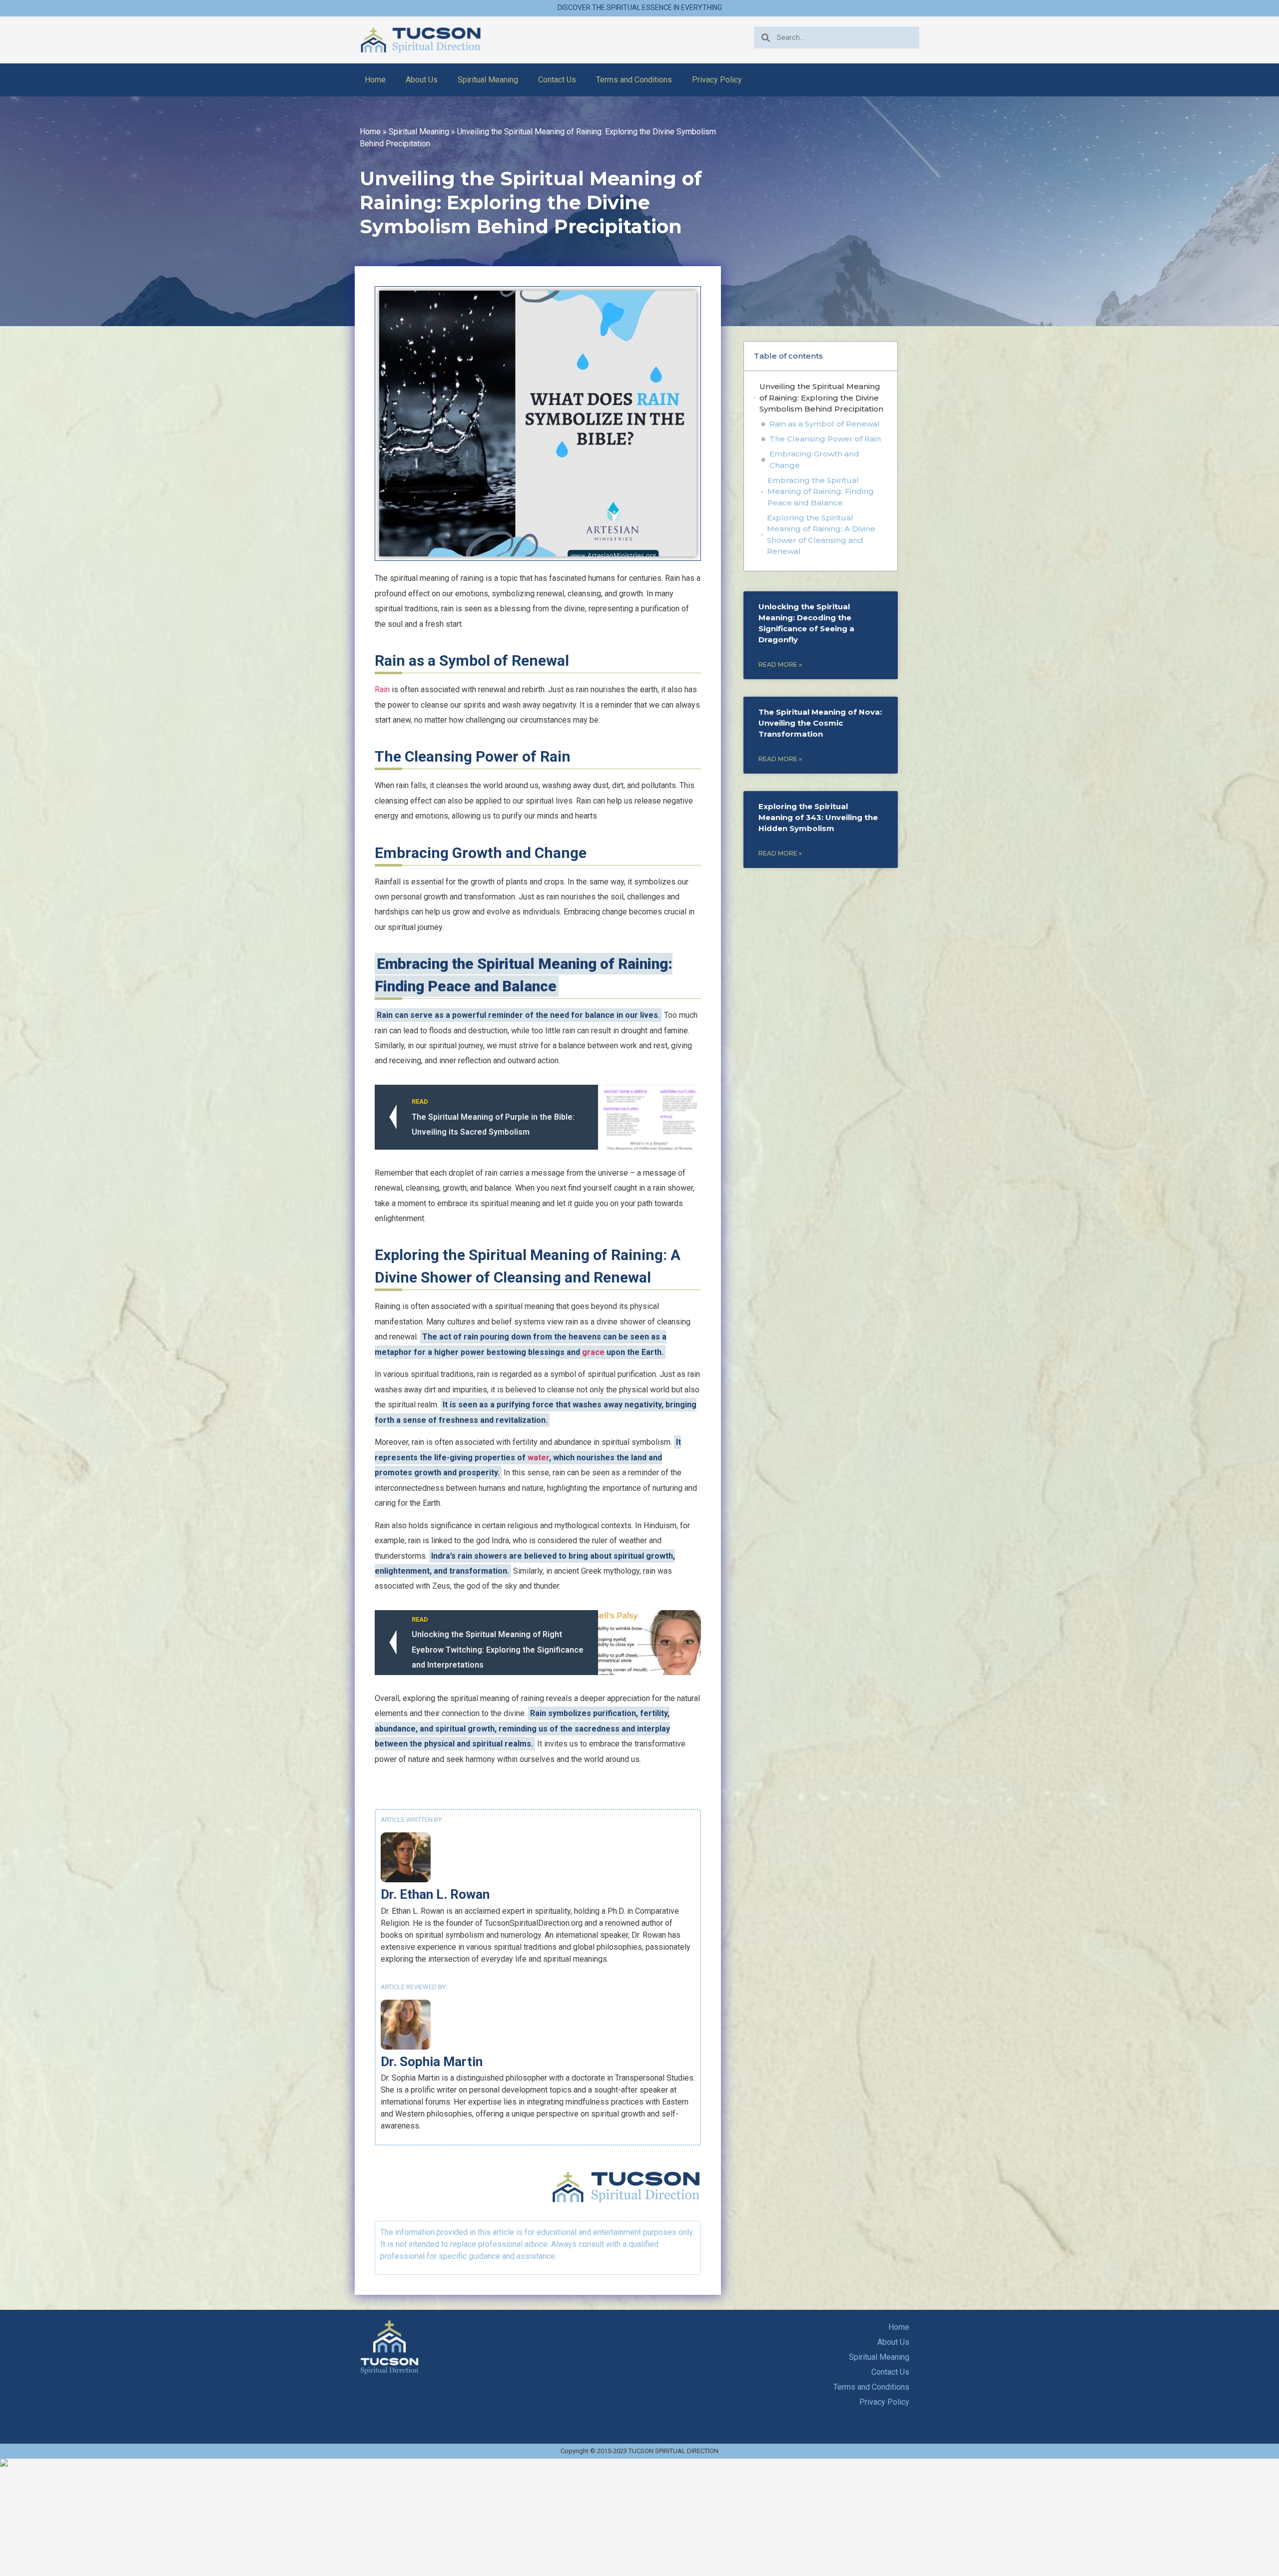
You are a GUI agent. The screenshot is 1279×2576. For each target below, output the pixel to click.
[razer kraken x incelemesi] (639, 2463)
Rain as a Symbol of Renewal (825, 424)
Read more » (780, 664)
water (538, 1458)
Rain (382, 689)
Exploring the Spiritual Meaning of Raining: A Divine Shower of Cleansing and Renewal (821, 535)
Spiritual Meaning (488, 80)
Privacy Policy (717, 80)
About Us (422, 80)
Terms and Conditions (634, 80)
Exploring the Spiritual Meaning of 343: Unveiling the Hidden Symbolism (818, 817)
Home (375, 80)
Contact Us (557, 80)
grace (593, 1352)
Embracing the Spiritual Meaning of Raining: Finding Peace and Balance (821, 491)
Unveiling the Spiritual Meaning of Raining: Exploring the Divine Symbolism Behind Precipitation (821, 398)
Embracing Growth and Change (814, 459)
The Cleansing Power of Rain (825, 439)
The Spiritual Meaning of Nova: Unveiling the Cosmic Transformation (820, 723)
